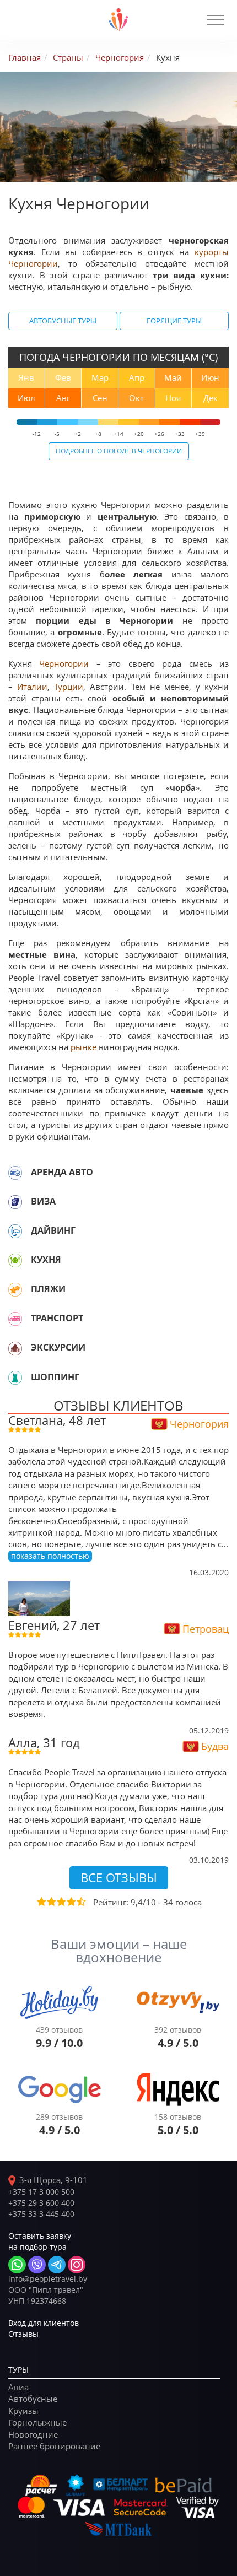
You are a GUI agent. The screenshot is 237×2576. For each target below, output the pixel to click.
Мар (100, 377)
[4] (71, 1902)
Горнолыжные (37, 2422)
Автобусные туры (63, 321)
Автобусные (33, 2399)
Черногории (64, 663)
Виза (43, 1201)
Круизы (23, 2411)
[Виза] (15, 1202)
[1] (41, 1902)
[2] (51, 1902)
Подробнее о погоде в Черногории (119, 451)
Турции (69, 687)
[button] (216, 20)
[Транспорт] (15, 1319)
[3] (61, 1902)
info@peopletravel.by (48, 2279)
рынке (84, 1047)
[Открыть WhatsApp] (17, 2265)
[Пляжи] (15, 1289)
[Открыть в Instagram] (77, 2265)
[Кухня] (15, 1260)
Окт (136, 398)
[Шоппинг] (15, 1378)
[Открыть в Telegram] (57, 2265)
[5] (80, 1902)
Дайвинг (53, 1230)
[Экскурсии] (15, 1348)
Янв (26, 377)
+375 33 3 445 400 (41, 2214)
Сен (100, 398)
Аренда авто (62, 1172)
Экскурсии (58, 1347)
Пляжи (48, 1289)
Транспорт (57, 1318)
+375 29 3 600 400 (41, 2203)
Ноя (173, 398)
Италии (32, 687)
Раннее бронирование (54, 2446)
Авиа (18, 2387)
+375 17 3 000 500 (41, 2192)
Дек (211, 398)
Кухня (46, 1260)
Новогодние (33, 2434)
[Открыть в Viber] (37, 2265)
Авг (63, 398)
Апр (137, 377)
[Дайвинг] (15, 1231)
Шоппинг (55, 1377)
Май (173, 377)
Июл (26, 398)
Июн (210, 377)
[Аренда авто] (15, 1173)
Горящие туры (174, 321)
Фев (63, 377)
